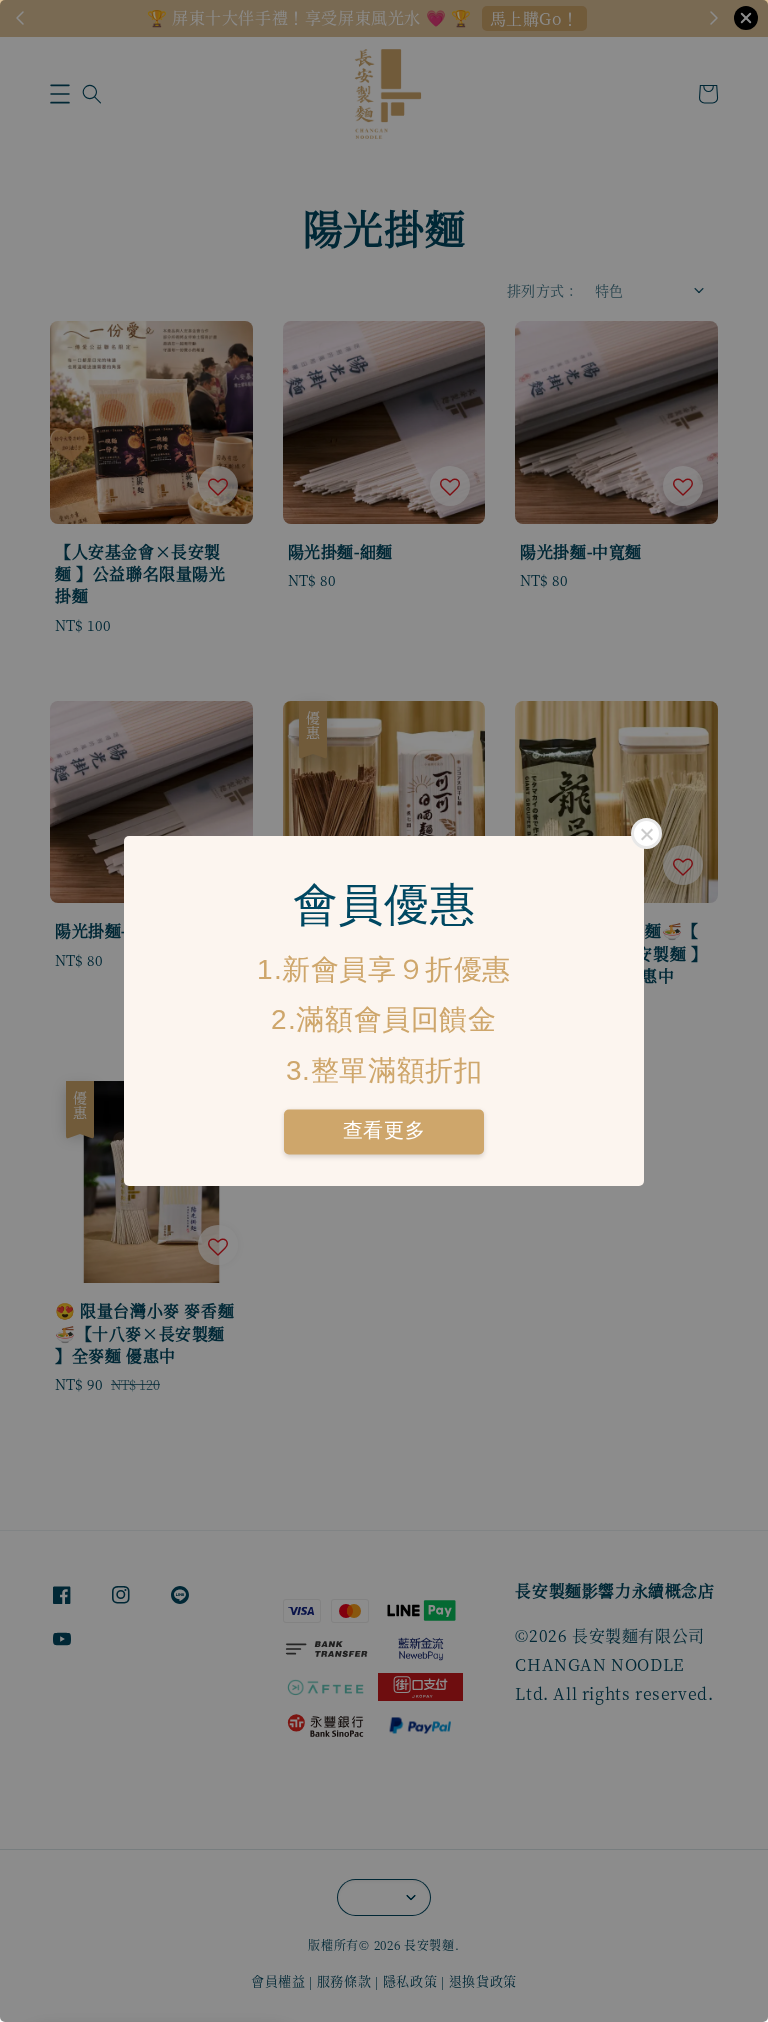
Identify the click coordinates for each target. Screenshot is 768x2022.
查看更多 (384, 1131)
